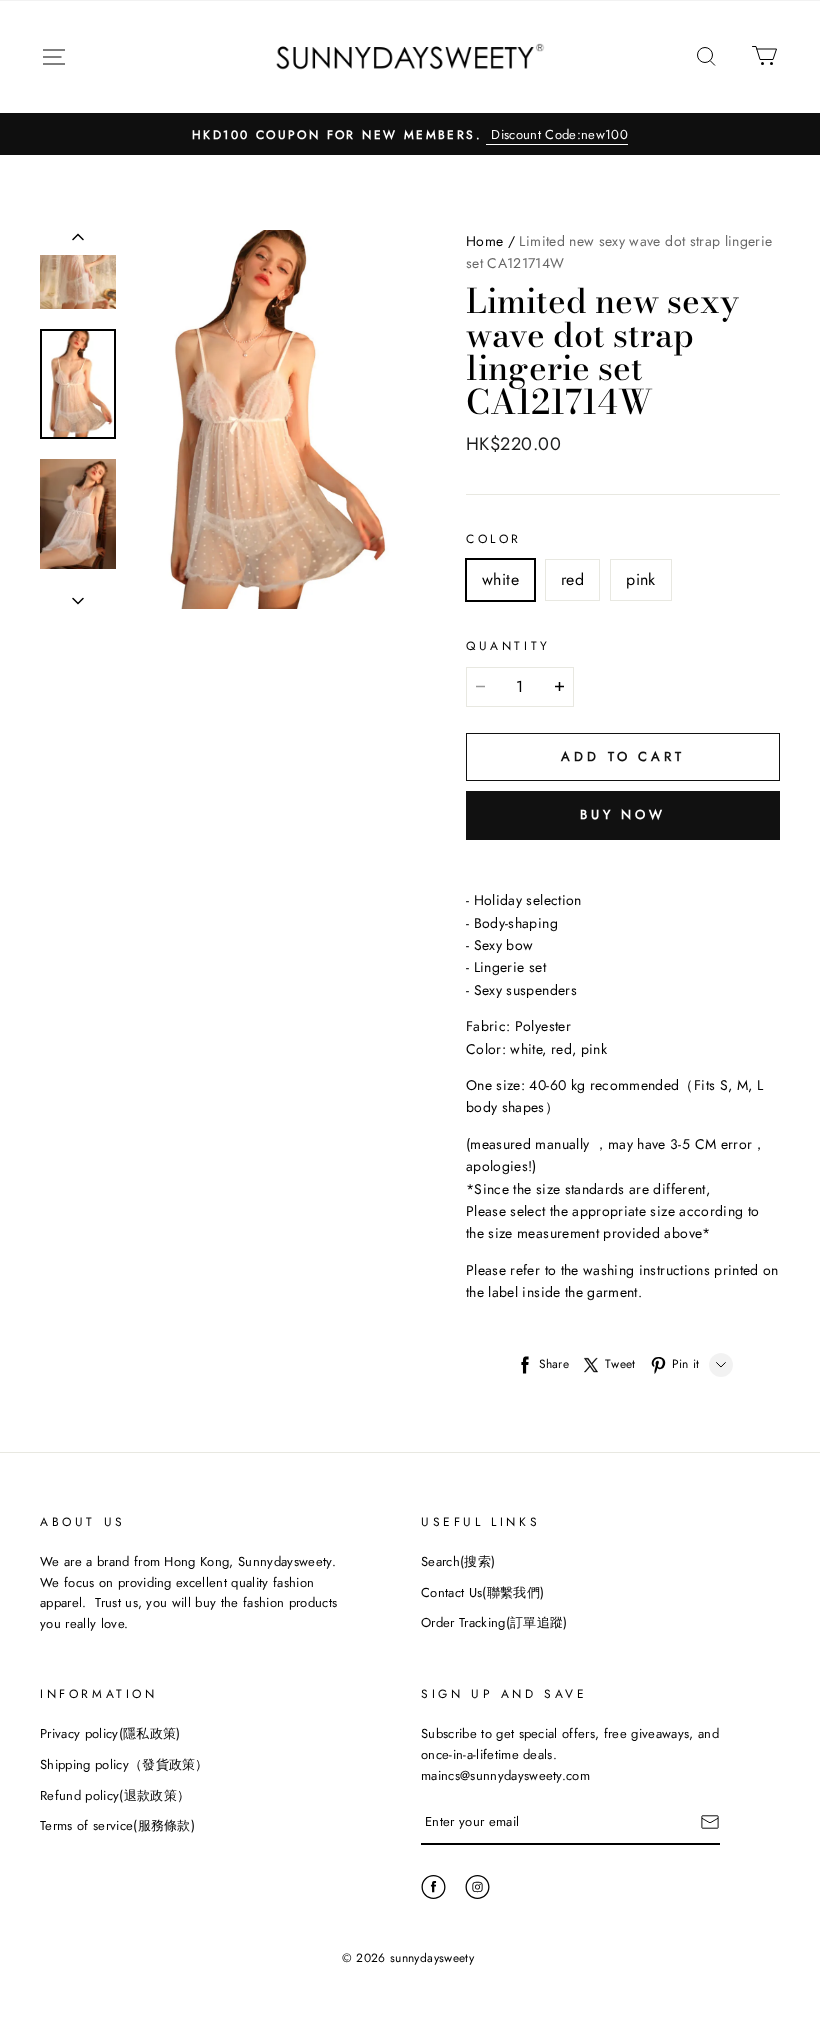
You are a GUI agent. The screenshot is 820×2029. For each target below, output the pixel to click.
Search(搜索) (458, 1561)
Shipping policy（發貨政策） (124, 1764)
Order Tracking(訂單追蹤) (494, 1622)
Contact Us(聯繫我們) (482, 1592)
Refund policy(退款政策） (115, 1795)
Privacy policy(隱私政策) (110, 1733)
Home (484, 241)
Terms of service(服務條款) (117, 1825)
